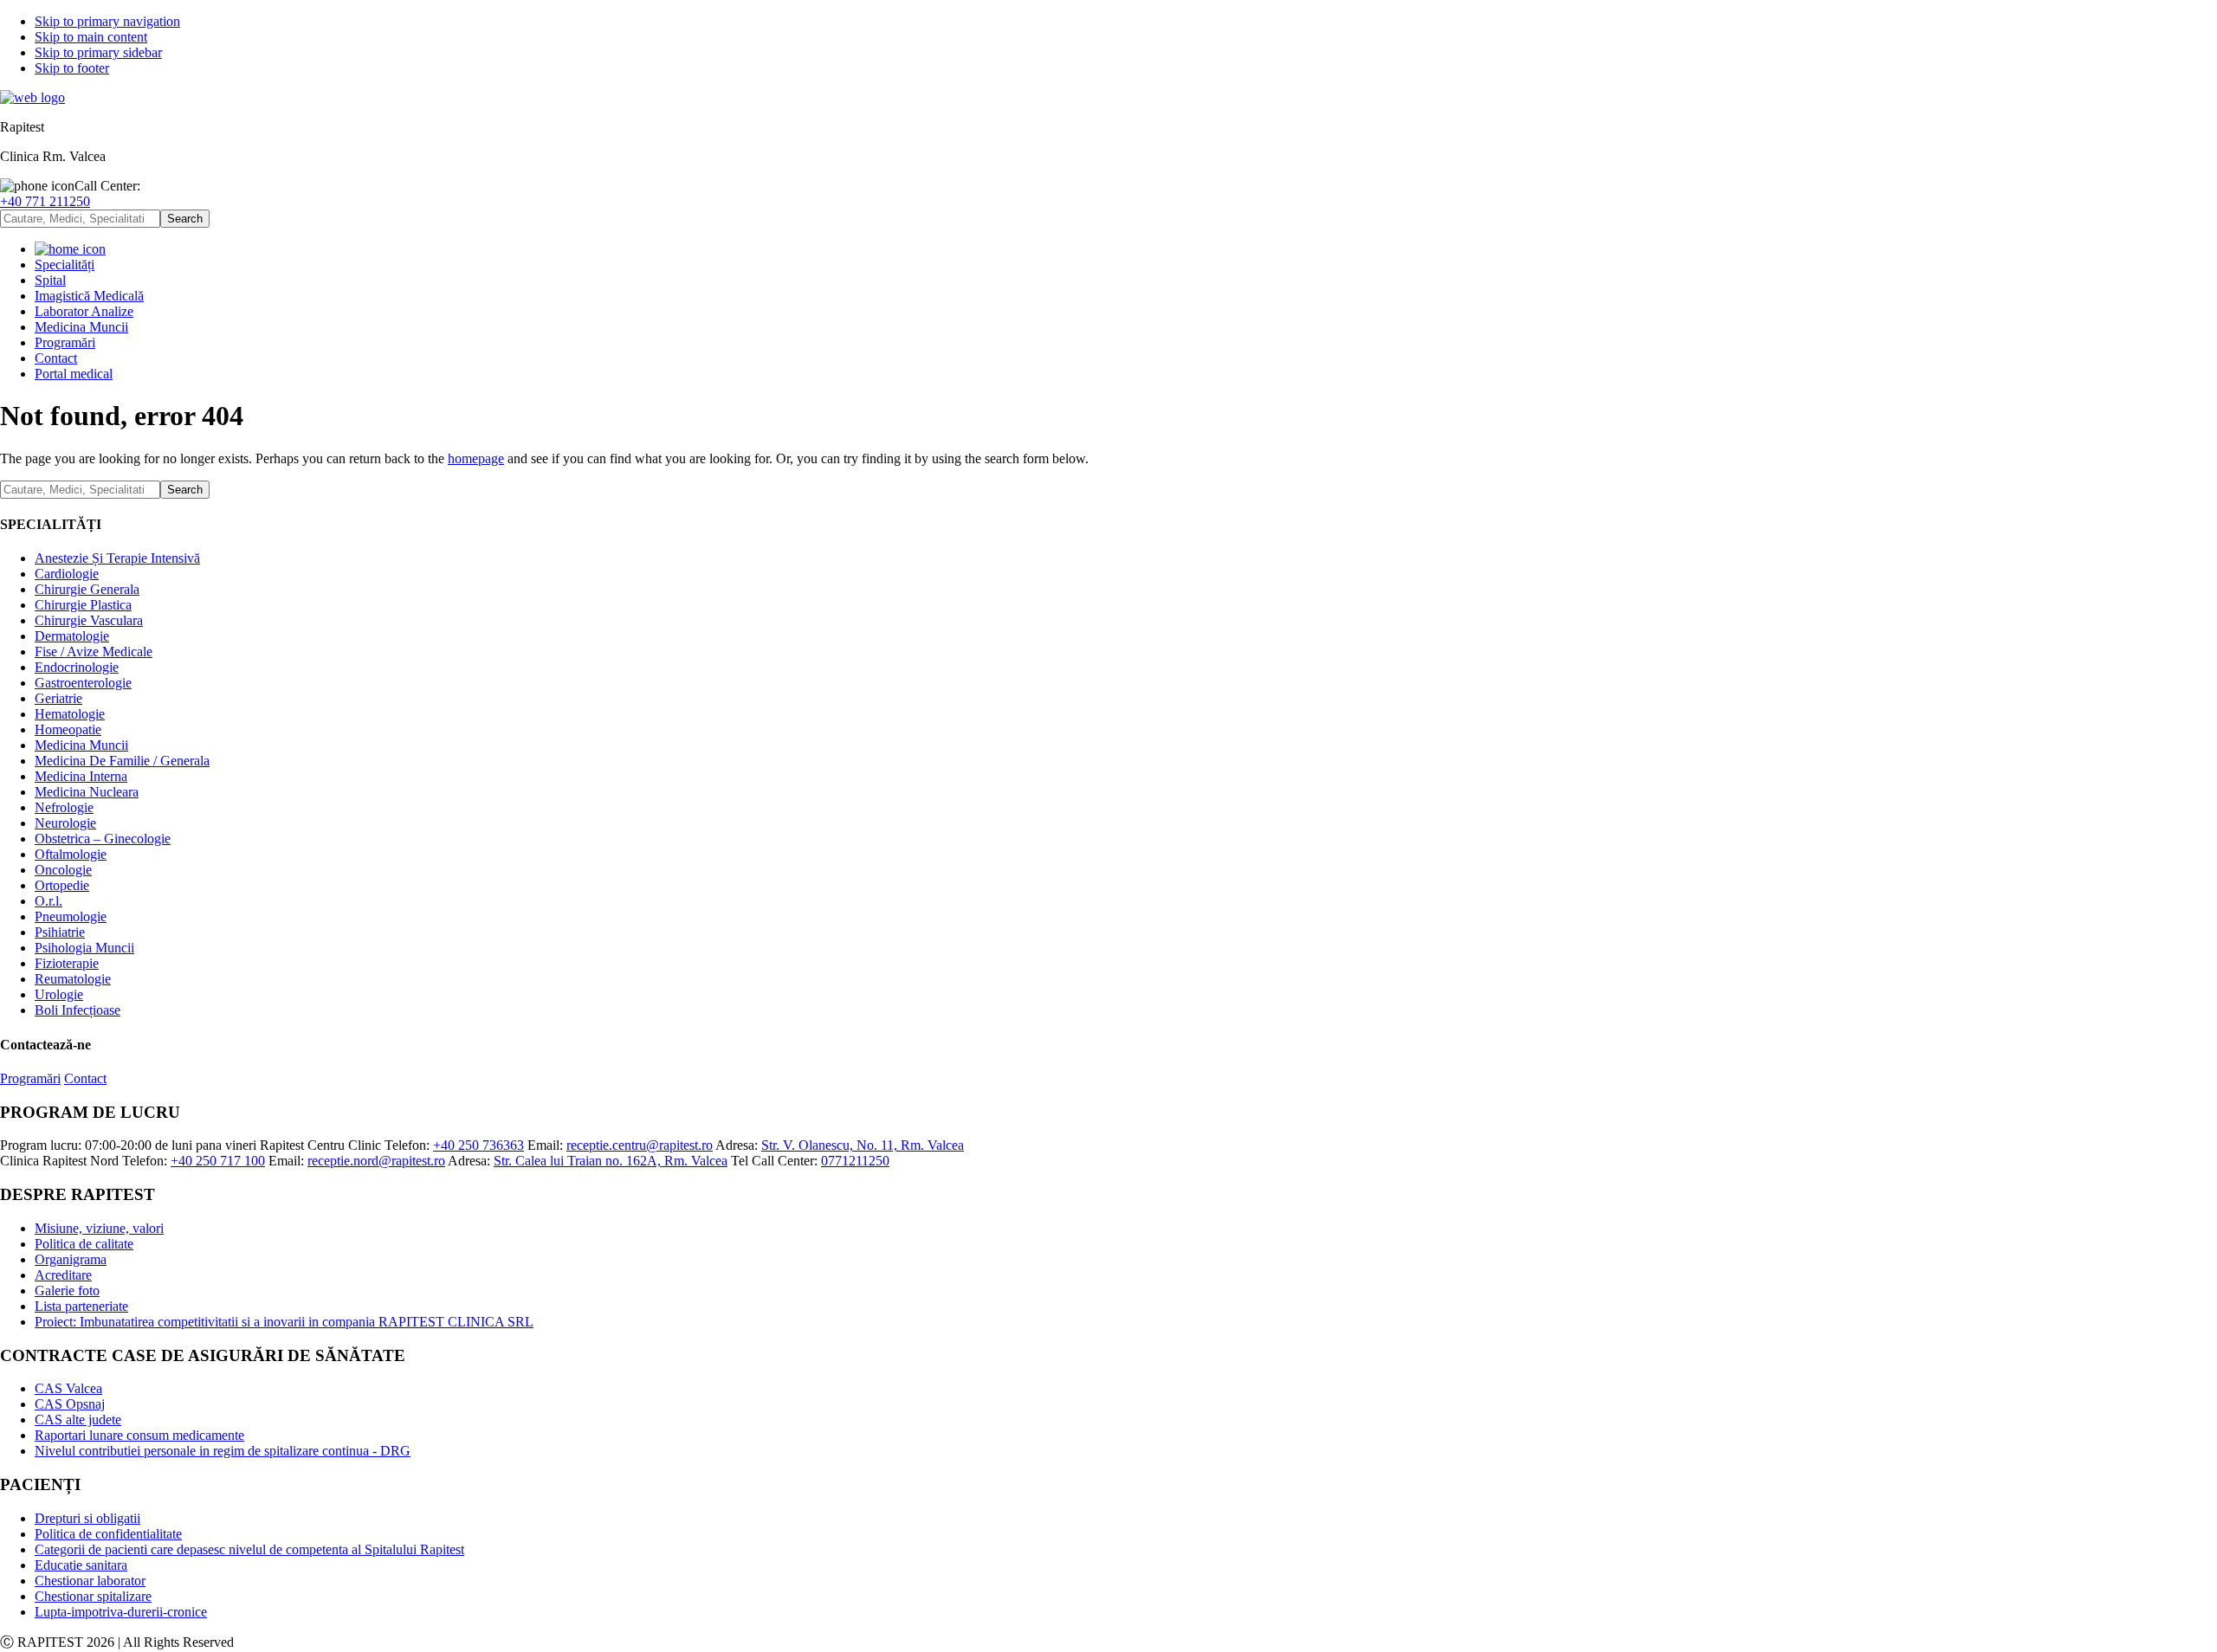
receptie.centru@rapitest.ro (640, 1145)
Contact (85, 1078)
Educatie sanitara (81, 1565)
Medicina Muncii (81, 745)
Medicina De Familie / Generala (122, 761)
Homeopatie (68, 729)
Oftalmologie (71, 854)
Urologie (59, 994)
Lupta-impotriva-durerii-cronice (121, 1612)
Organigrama (71, 1259)
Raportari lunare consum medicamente (139, 1435)
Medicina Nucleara (87, 792)
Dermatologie (72, 636)
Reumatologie (73, 979)
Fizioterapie (67, 963)
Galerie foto (67, 1291)
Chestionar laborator (90, 1581)
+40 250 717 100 (218, 1161)
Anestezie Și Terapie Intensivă (117, 558)
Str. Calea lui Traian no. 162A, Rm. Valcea (611, 1161)
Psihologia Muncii (84, 948)
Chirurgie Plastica (83, 605)
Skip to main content (91, 37)
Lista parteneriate (81, 1306)
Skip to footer (72, 68)
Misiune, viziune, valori (99, 1228)
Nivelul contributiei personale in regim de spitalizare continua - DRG (223, 1451)
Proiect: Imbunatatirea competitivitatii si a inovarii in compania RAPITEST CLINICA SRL (284, 1322)
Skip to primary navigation (107, 21)
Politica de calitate (84, 1244)
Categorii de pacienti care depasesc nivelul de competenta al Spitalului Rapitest (249, 1549)
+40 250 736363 (478, 1145)
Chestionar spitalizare (93, 1596)
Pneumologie (71, 916)
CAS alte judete (78, 1420)
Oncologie (63, 870)
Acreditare (63, 1275)
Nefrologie (64, 807)
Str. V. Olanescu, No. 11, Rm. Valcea (863, 1145)
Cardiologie (67, 574)
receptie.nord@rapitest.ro (376, 1161)
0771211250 (855, 1161)
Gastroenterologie (83, 683)
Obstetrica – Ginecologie (103, 839)
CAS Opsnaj (70, 1404)
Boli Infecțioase (78, 1010)
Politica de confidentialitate (108, 1534)
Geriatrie (58, 698)
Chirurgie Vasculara (89, 620)
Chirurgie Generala (87, 589)
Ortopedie (62, 885)
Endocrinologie (77, 667)
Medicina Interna (81, 776)
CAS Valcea (68, 1388)
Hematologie (70, 714)
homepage (476, 458)
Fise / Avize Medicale (94, 652)
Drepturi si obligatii (87, 1518)
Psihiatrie (60, 932)
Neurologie (65, 823)
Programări (30, 1078)
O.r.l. (48, 901)
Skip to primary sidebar (98, 52)
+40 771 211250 (45, 201)
